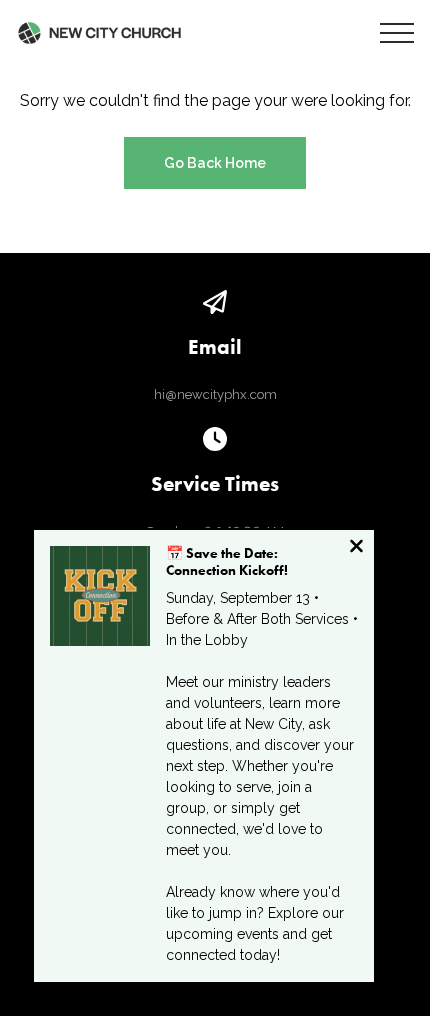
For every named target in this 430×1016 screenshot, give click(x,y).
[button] (397, 33)
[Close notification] (356, 548)
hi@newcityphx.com (215, 394)
